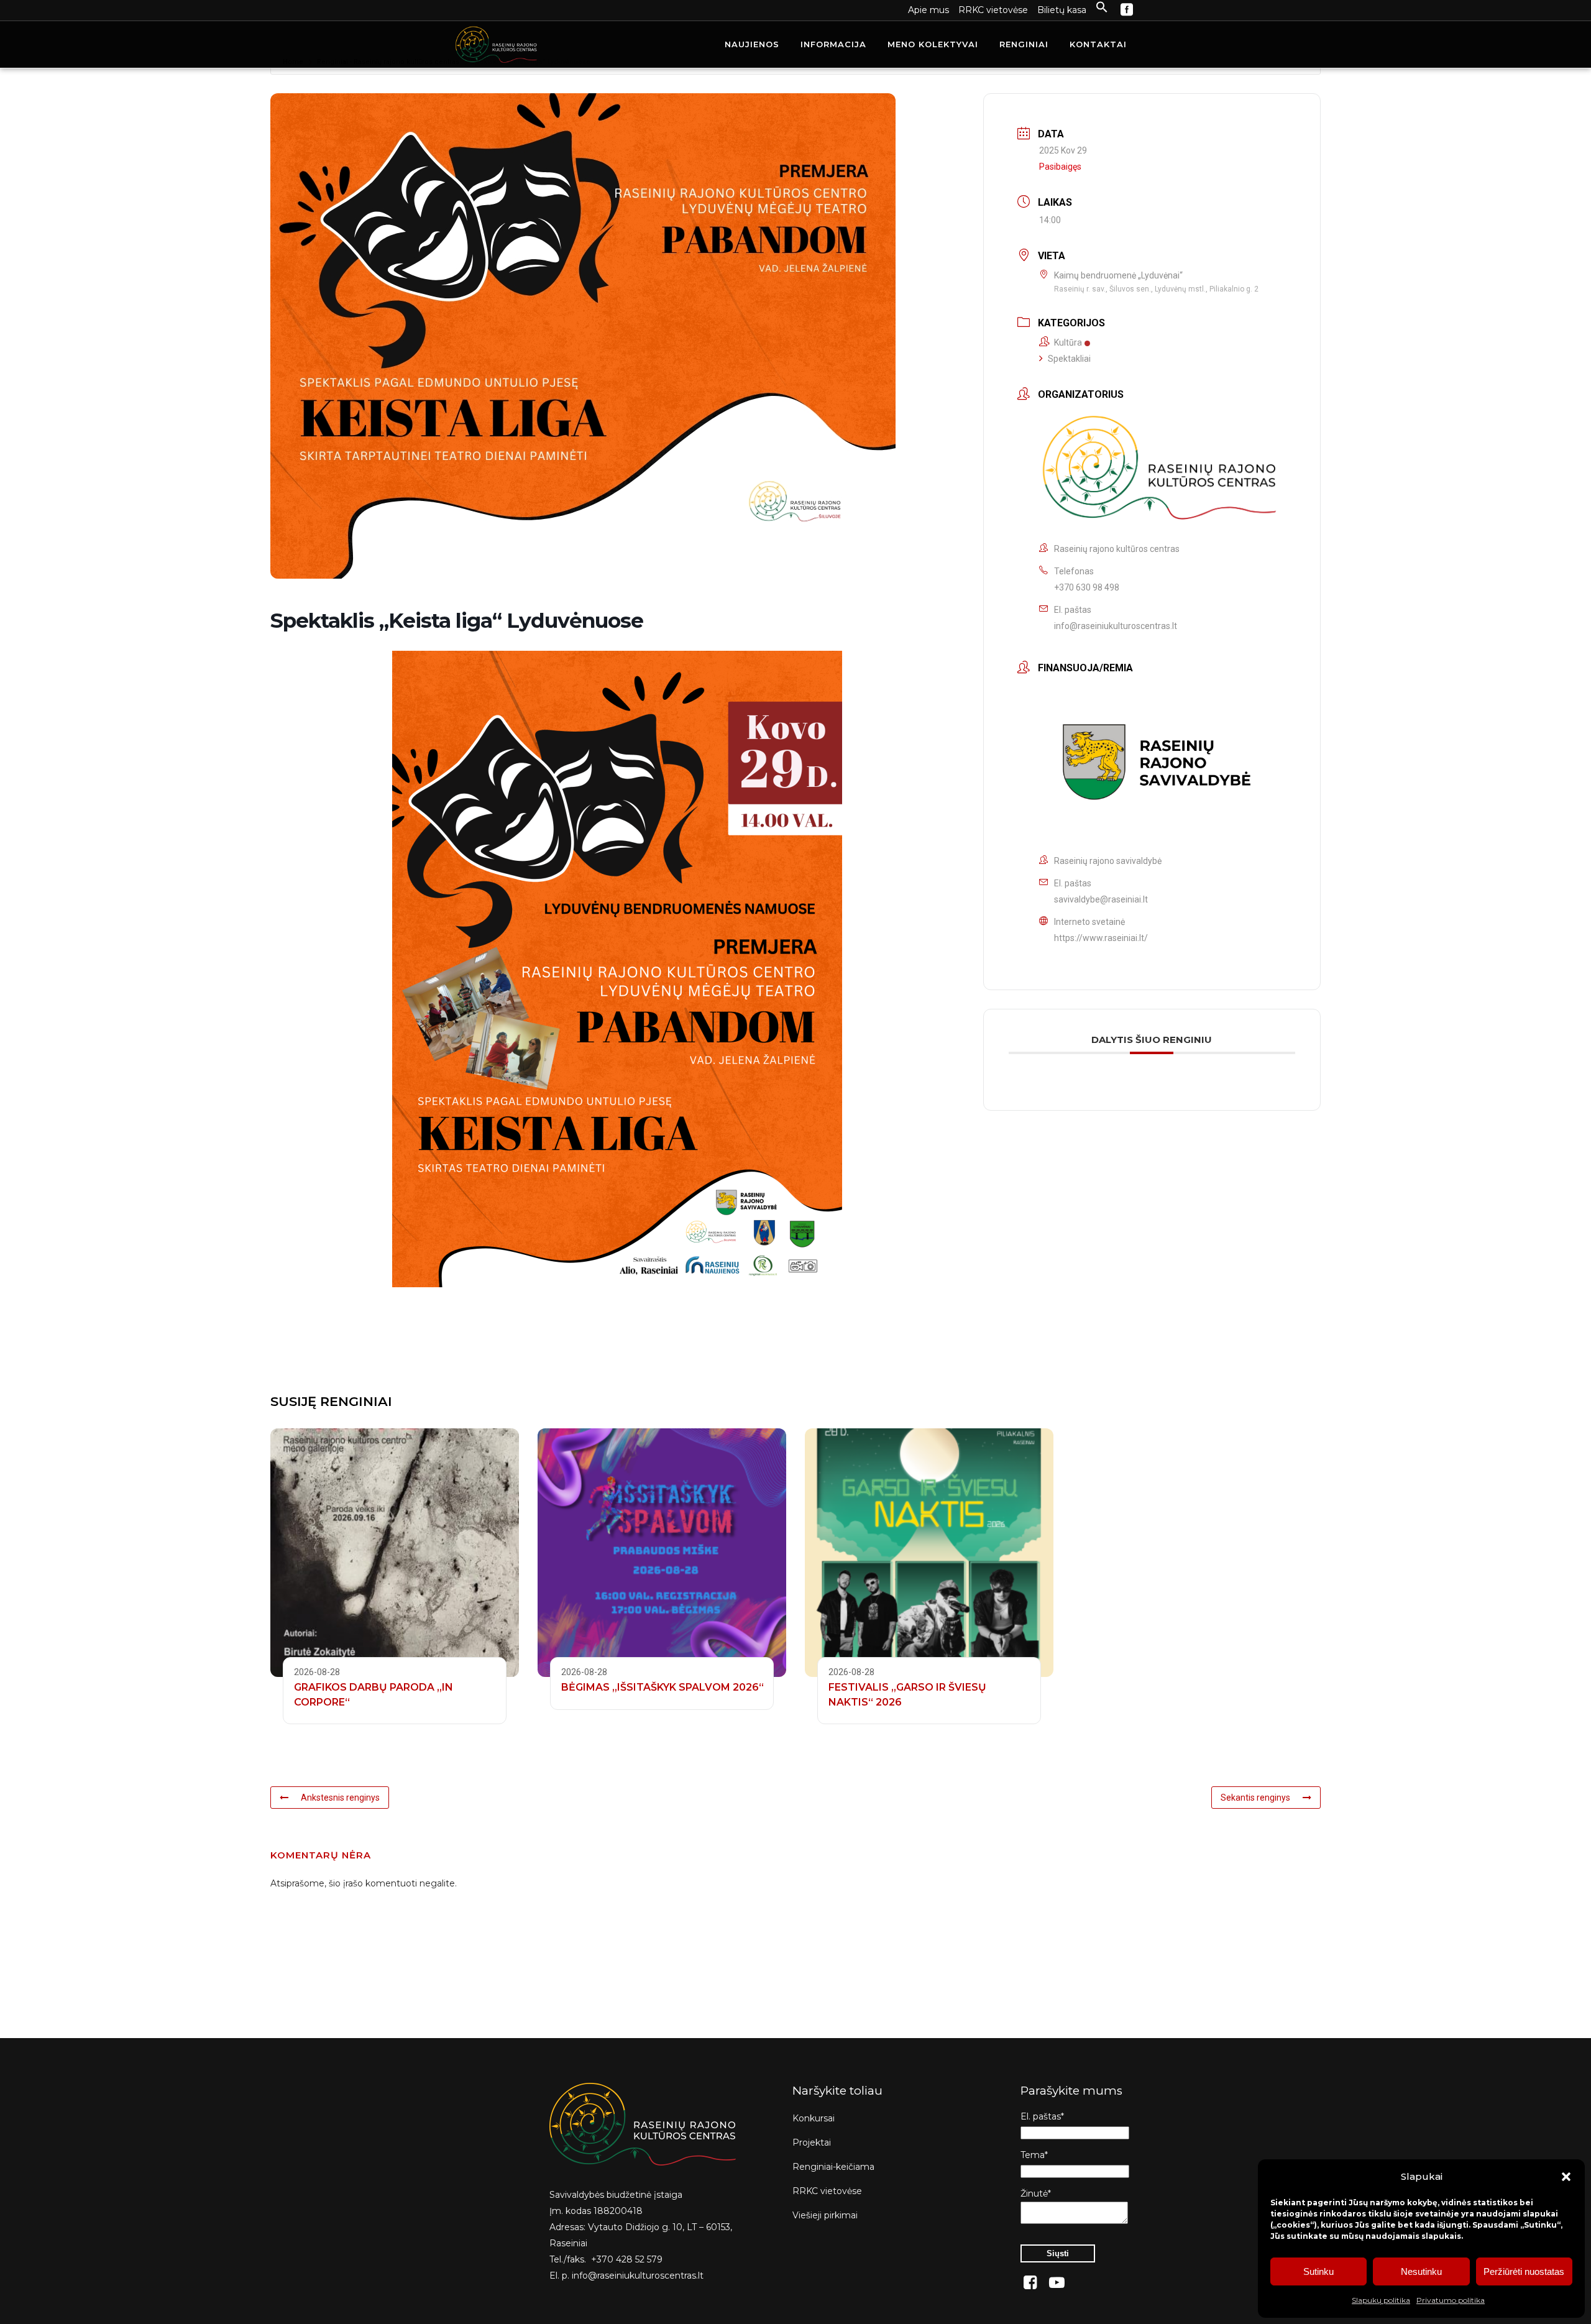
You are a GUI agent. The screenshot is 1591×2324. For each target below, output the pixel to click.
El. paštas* (1042, 2116)
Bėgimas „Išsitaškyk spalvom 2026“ (663, 1687)
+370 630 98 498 (1087, 587)
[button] (1566, 2177)
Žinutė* (1036, 2193)
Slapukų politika (1381, 2300)
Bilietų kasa (1062, 10)
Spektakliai (1069, 359)
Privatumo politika (1451, 2300)
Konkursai (814, 2118)
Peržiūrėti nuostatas (1524, 2271)
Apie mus (928, 10)
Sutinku (1318, 2271)
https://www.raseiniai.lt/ (1101, 938)
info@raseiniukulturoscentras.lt (1116, 626)
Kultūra (1068, 342)
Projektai (812, 2143)
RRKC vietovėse (993, 10)
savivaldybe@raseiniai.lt (1101, 899)
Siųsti (1058, 2253)
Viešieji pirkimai (825, 2215)
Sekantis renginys (1255, 1798)
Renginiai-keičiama (833, 2167)
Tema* (1034, 2155)
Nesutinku (1421, 2271)
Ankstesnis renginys (340, 1798)
